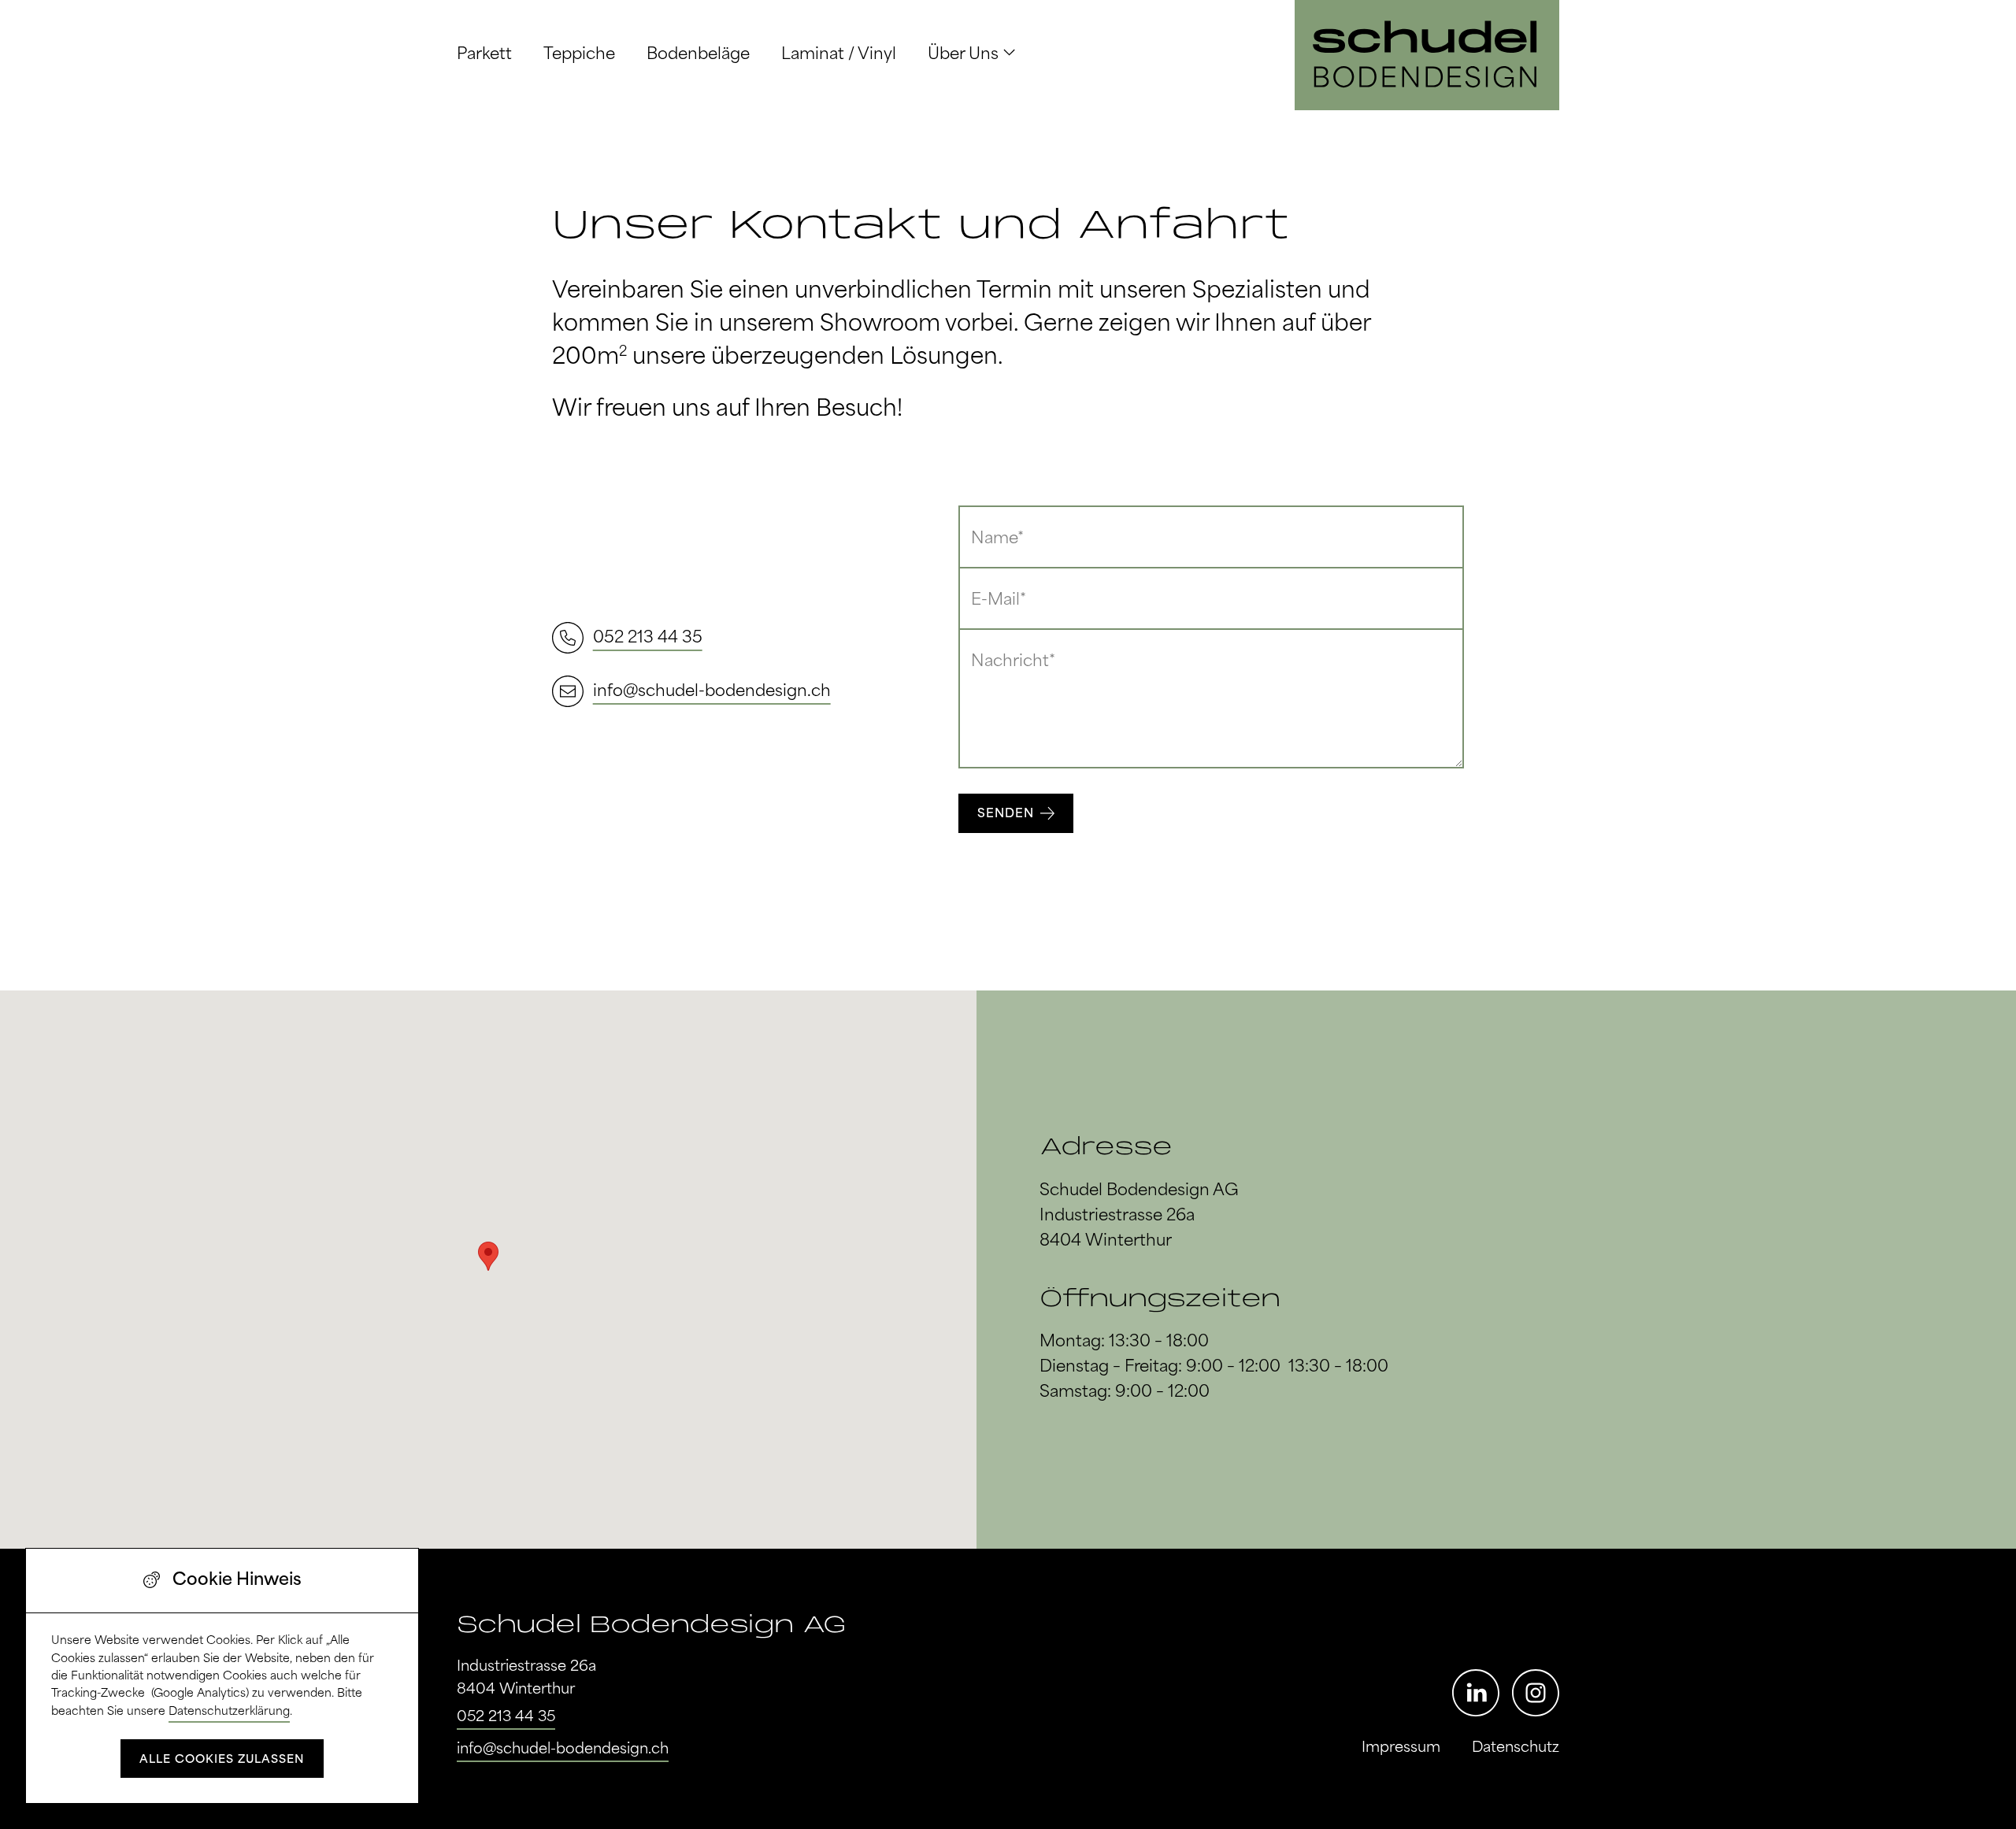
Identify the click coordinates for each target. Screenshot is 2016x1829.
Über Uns (963, 55)
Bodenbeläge (698, 55)
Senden (1006, 814)
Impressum (1401, 1748)
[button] (488, 1256)
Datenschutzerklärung (229, 1712)
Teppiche (579, 55)
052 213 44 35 (506, 1717)
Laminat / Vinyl (839, 55)
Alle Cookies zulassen (222, 1760)
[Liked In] (1476, 1693)
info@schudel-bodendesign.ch (563, 1749)
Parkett (484, 55)
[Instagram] (1536, 1693)
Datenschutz (1516, 1748)
